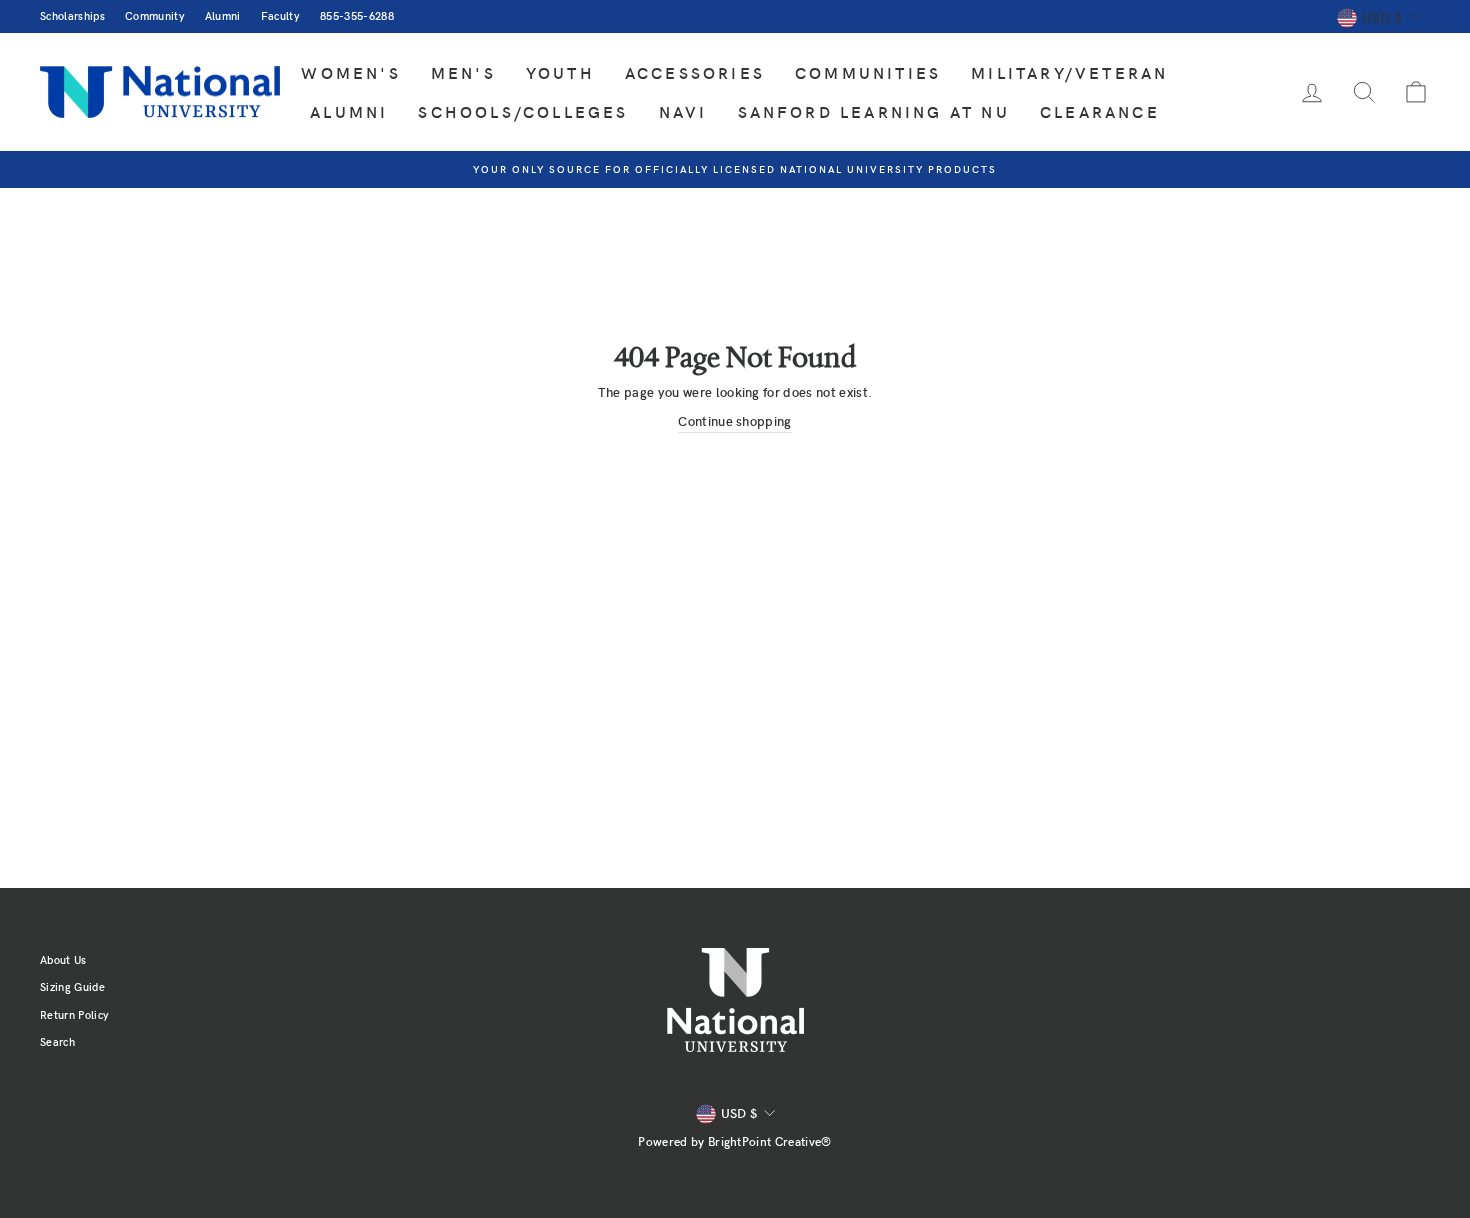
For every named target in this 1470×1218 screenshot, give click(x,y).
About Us (63, 959)
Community (155, 15)
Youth (560, 72)
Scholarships (72, 15)
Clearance (1100, 111)
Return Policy (74, 1014)
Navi (683, 111)
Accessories (695, 72)
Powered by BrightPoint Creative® (734, 1141)
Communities (868, 72)
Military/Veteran (1069, 72)
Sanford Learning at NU (874, 111)
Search (57, 1041)
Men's (463, 72)
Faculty (280, 15)
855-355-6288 (357, 15)
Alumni (223, 15)
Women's (350, 72)
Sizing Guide (72, 986)
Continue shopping (735, 421)
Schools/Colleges (523, 111)
